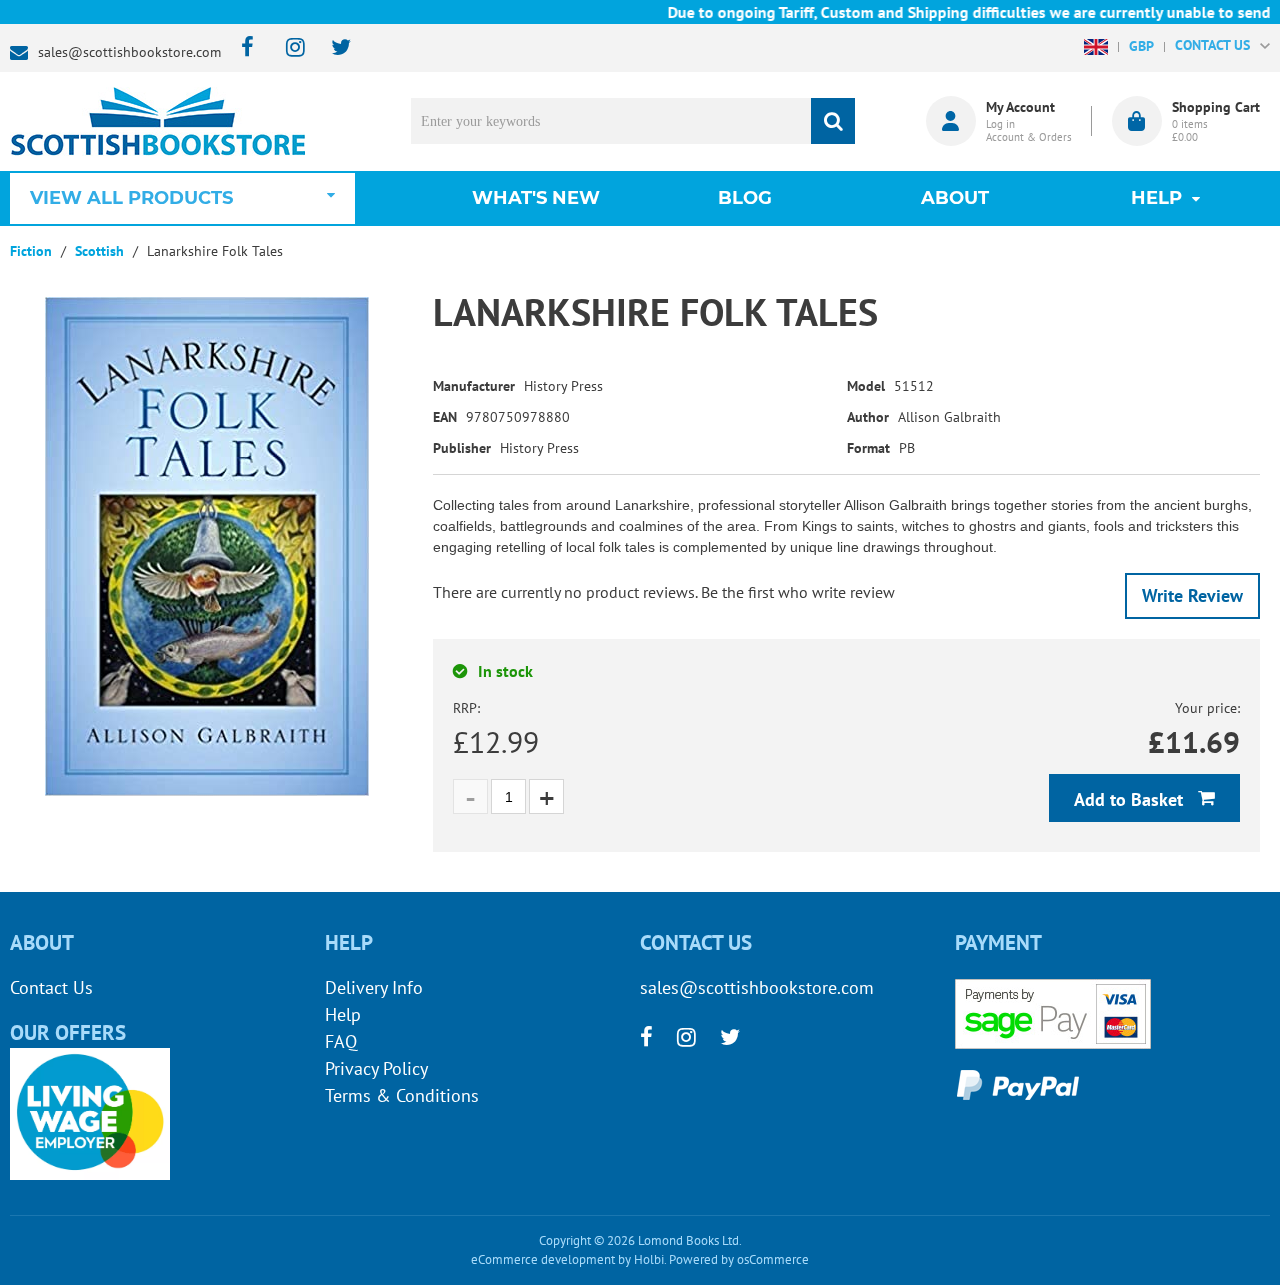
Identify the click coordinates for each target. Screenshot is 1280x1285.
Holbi (649, 1259)
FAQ (341, 1041)
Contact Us (51, 987)
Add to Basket (1131, 799)
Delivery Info (374, 987)
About (955, 198)
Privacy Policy (376, 1068)
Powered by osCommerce (739, 1259)
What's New (536, 198)
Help (343, 1014)
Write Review (1192, 595)
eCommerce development (543, 1259)
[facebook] (241, 48)
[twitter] (331, 48)
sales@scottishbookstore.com (129, 52)
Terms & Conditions (402, 1095)
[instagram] (286, 48)
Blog (745, 198)
